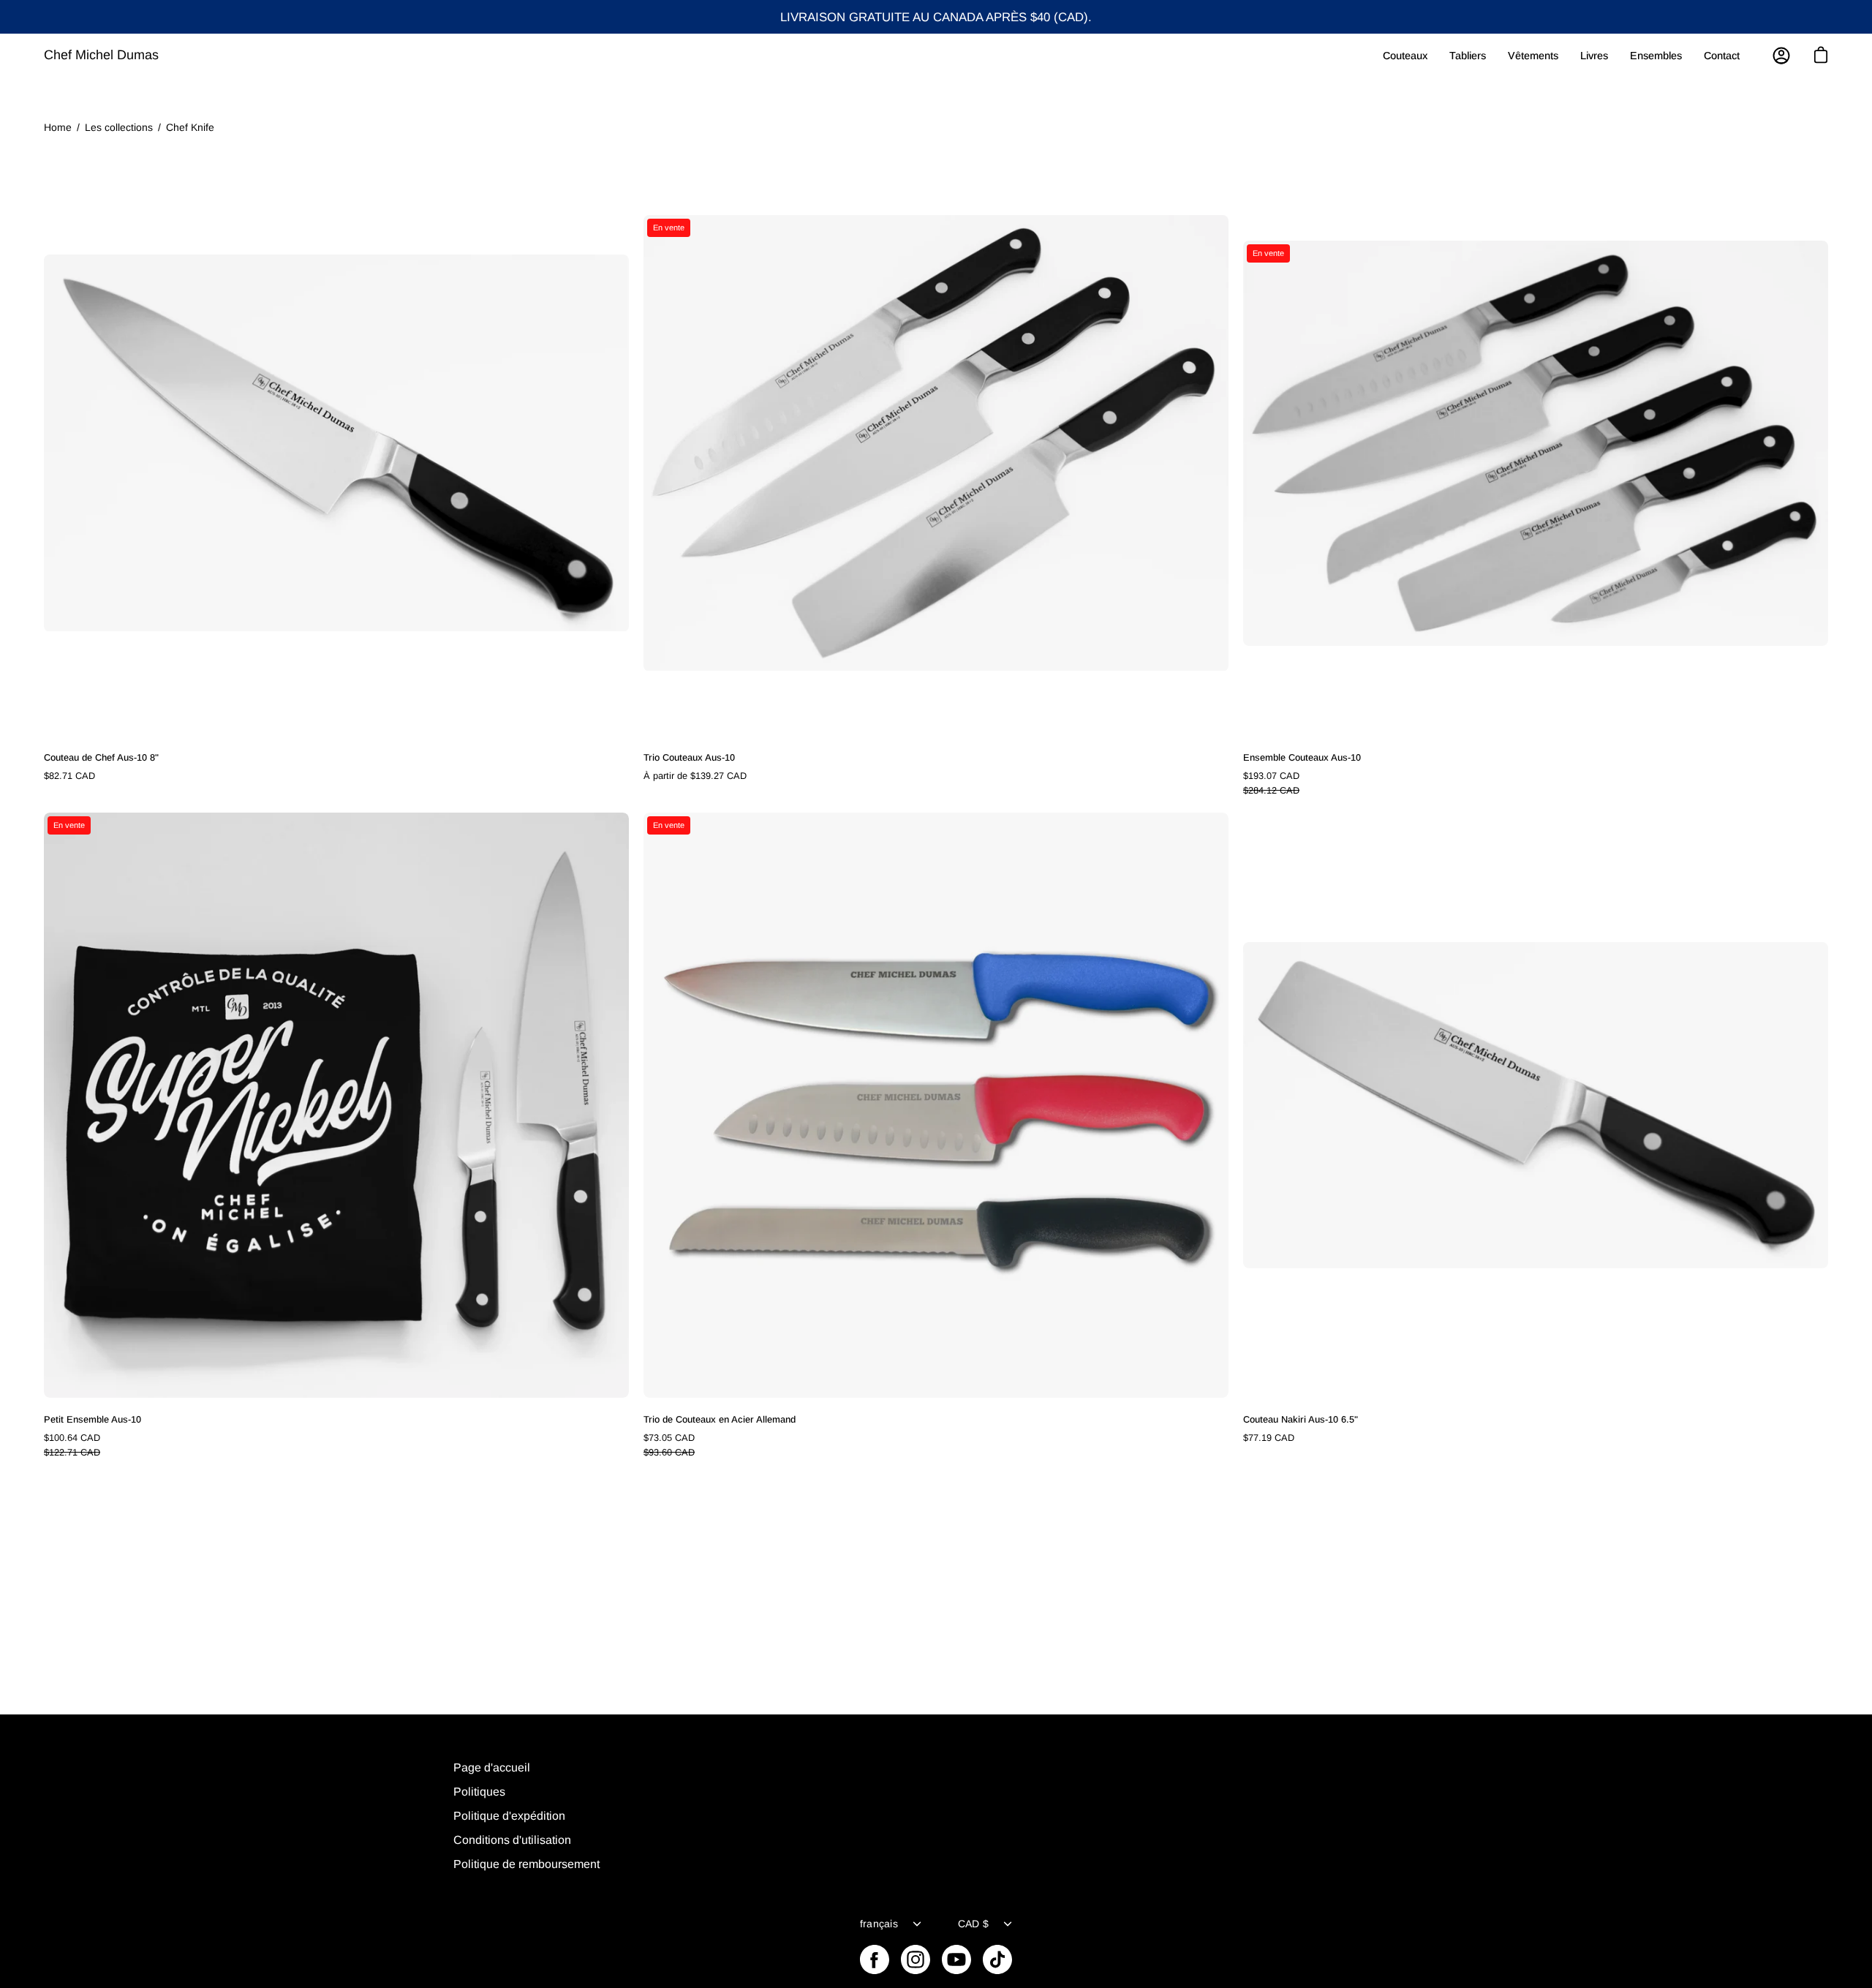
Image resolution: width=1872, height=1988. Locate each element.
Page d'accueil (492, 1767)
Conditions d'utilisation (512, 1840)
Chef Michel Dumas (101, 55)
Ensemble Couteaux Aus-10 (1302, 757)
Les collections (119, 127)
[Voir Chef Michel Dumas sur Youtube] (956, 1959)
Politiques (479, 1792)
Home (58, 127)
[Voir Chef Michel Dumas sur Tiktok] (997, 1959)
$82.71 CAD (69, 776)
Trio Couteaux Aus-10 (689, 757)
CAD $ (973, 1924)
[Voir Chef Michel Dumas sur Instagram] (916, 1959)
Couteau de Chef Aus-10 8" (101, 757)
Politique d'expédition (509, 1816)
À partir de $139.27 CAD (695, 776)
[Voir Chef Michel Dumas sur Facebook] (875, 1959)
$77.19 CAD (1269, 1438)
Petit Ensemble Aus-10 (93, 1419)
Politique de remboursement (526, 1864)
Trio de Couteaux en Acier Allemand (720, 1419)
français (879, 1924)
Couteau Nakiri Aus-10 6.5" (1301, 1419)
